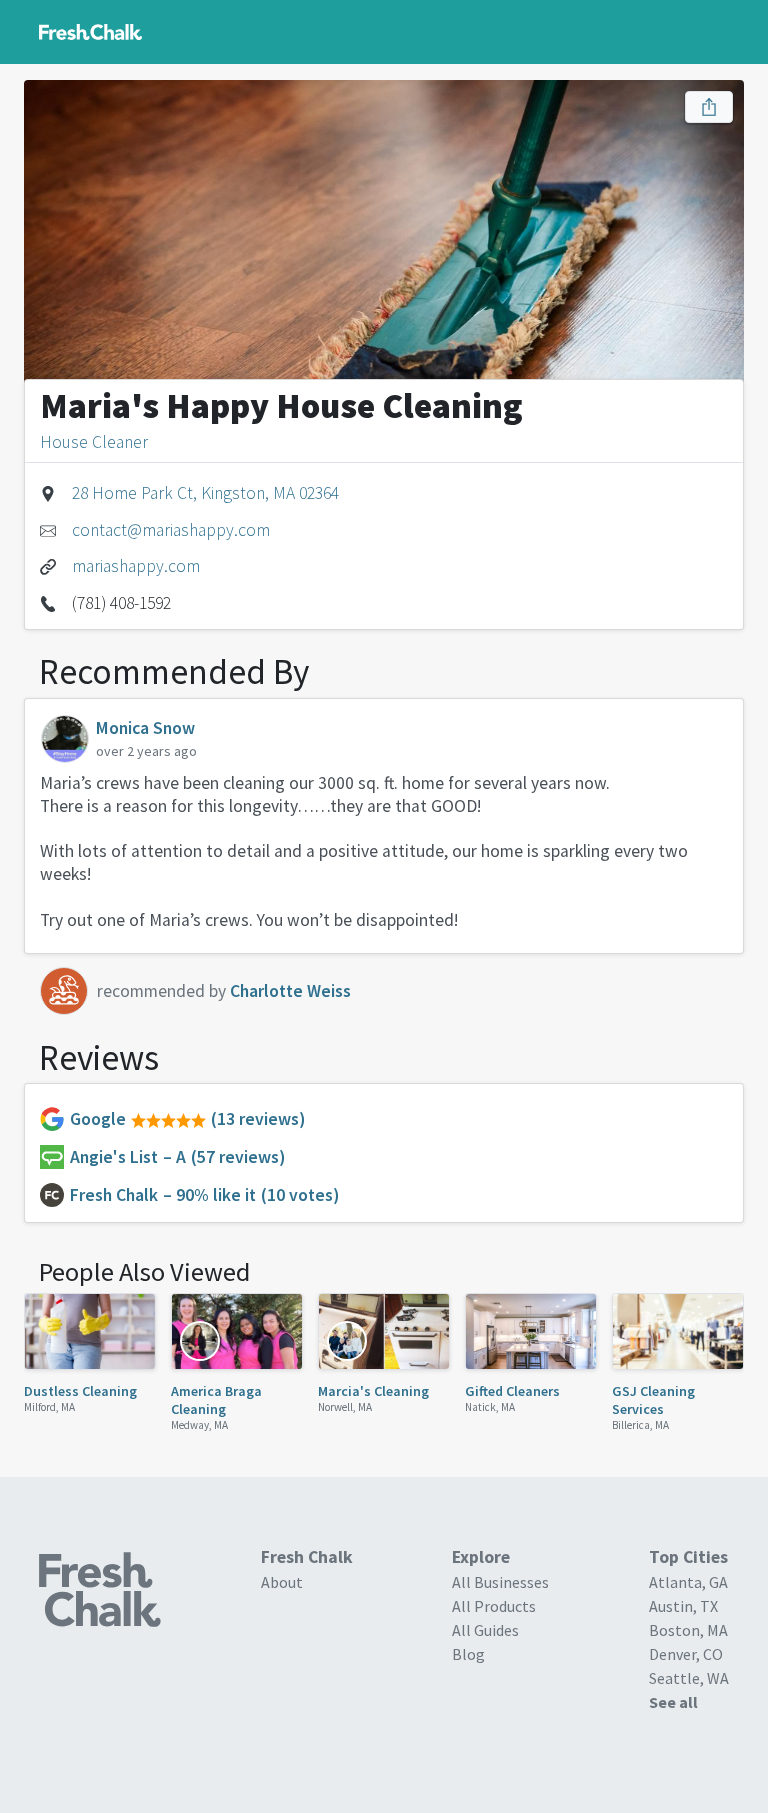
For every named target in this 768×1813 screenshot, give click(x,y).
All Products (494, 1606)
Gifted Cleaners (512, 1391)
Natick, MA (490, 1407)
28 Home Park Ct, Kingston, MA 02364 (205, 493)
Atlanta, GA (688, 1582)
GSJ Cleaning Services (653, 1400)
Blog (468, 1654)
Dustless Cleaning (80, 1391)
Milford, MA (49, 1407)
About (282, 1582)
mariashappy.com (136, 566)
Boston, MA (688, 1630)
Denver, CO (686, 1654)
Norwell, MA (345, 1407)
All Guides (485, 1630)
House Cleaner (94, 442)
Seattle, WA (689, 1678)
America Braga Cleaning (216, 1400)
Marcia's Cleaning (373, 1391)
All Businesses (500, 1582)
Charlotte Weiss (290, 991)
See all (673, 1702)
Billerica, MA (640, 1425)
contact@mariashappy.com (171, 530)
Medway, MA (199, 1425)
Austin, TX (683, 1606)
